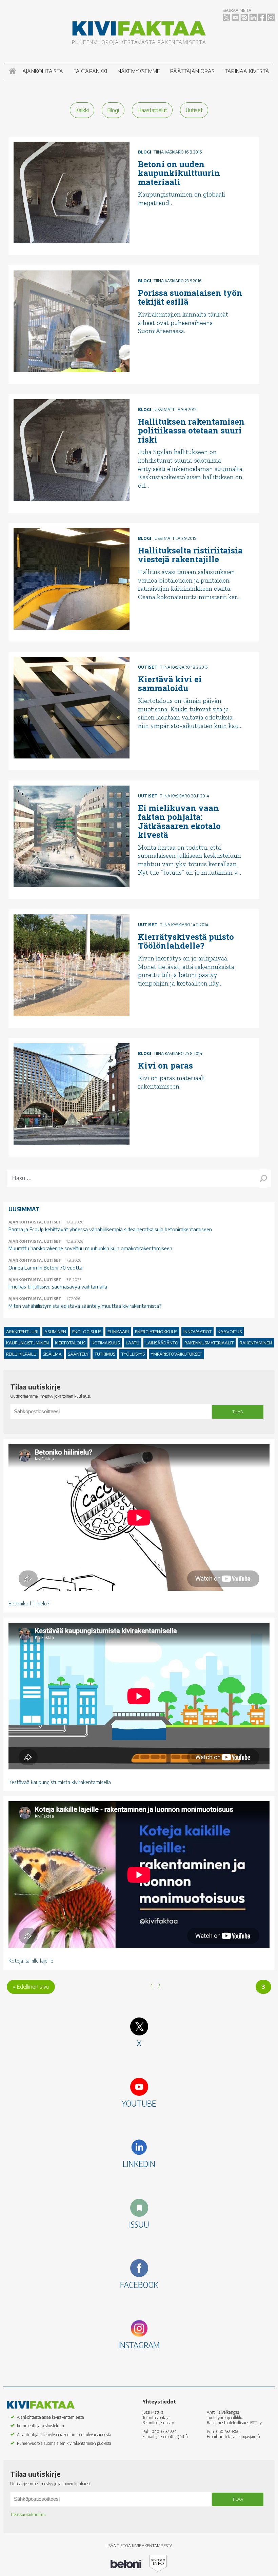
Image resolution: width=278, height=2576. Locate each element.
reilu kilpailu (21, 1354)
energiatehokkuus (156, 1332)
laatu (133, 1343)
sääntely (78, 1354)
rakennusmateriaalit (209, 1343)
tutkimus (105, 1354)
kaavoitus (230, 1332)
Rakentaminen (256, 1343)
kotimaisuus (106, 1343)
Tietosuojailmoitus (28, 2514)
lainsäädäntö (162, 1343)
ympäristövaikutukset (176, 1354)
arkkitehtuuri (22, 1332)
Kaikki (82, 110)
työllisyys (133, 1354)
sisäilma (52, 1354)
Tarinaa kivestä (247, 71)
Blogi (113, 110)
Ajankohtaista (43, 71)
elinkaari (118, 1332)
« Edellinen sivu (31, 1987)
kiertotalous (70, 1343)
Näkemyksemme (139, 71)
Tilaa (238, 1412)
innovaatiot (197, 1332)
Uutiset (194, 110)
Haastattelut (152, 110)
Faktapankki (90, 71)
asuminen (55, 1332)
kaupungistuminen (27, 1343)
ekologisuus (87, 1332)
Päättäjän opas (192, 71)
